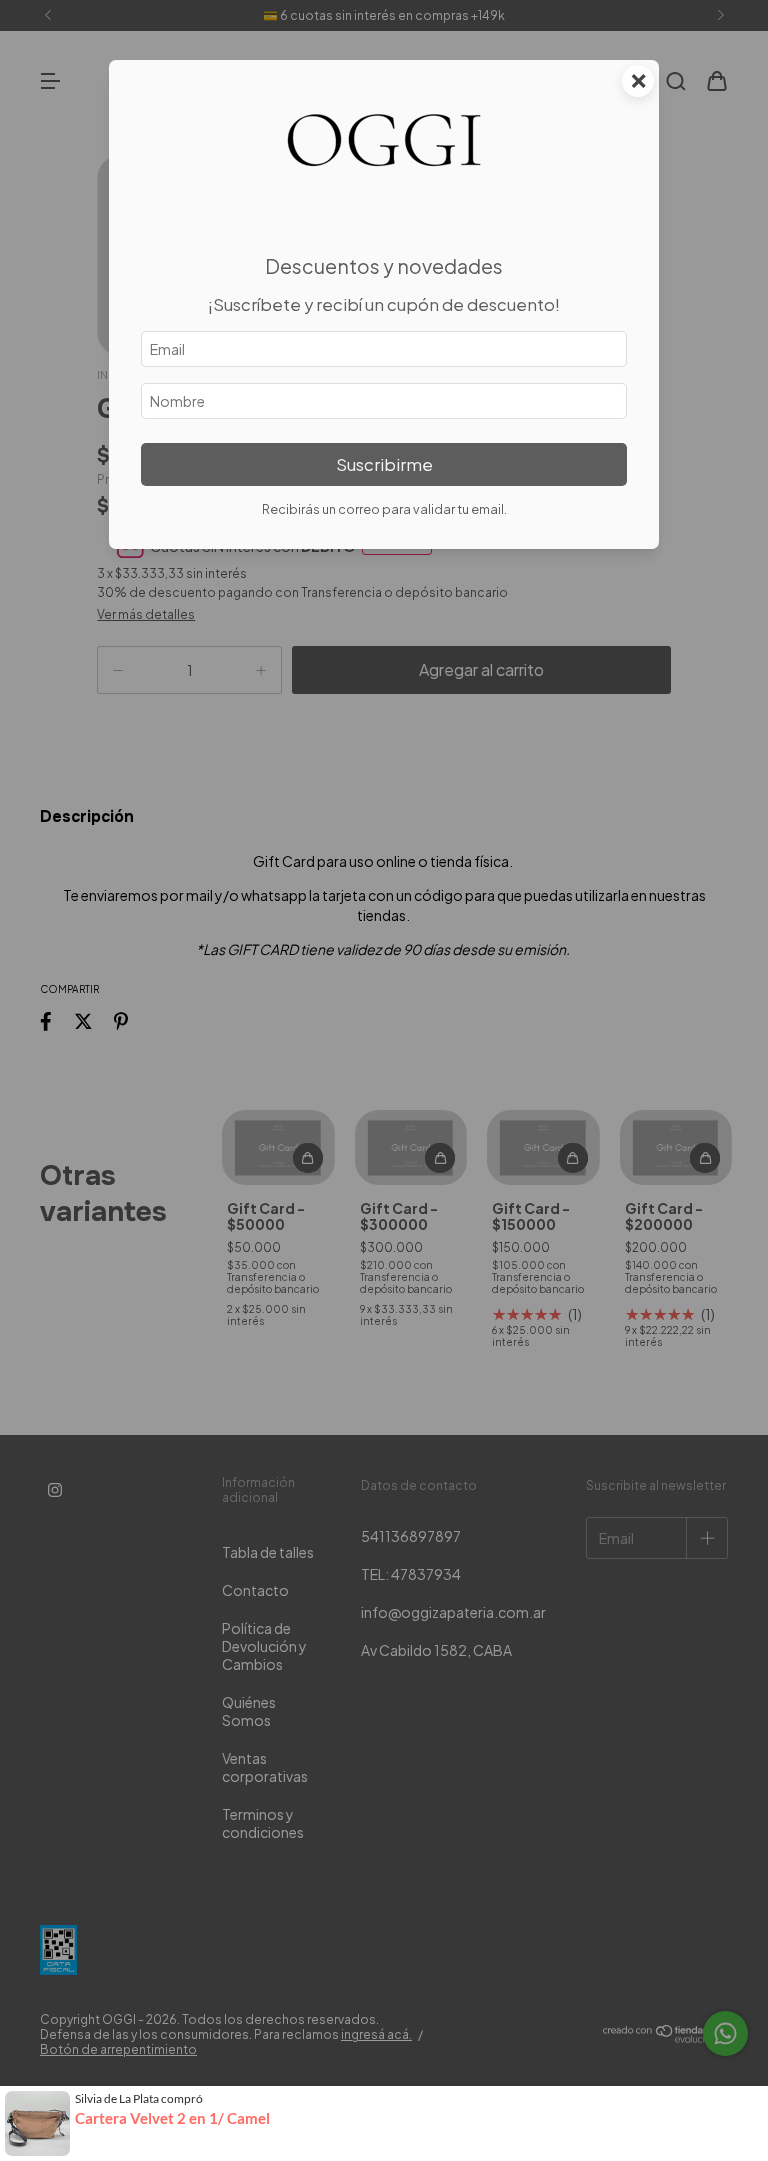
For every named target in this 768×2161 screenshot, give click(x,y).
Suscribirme (384, 464)
